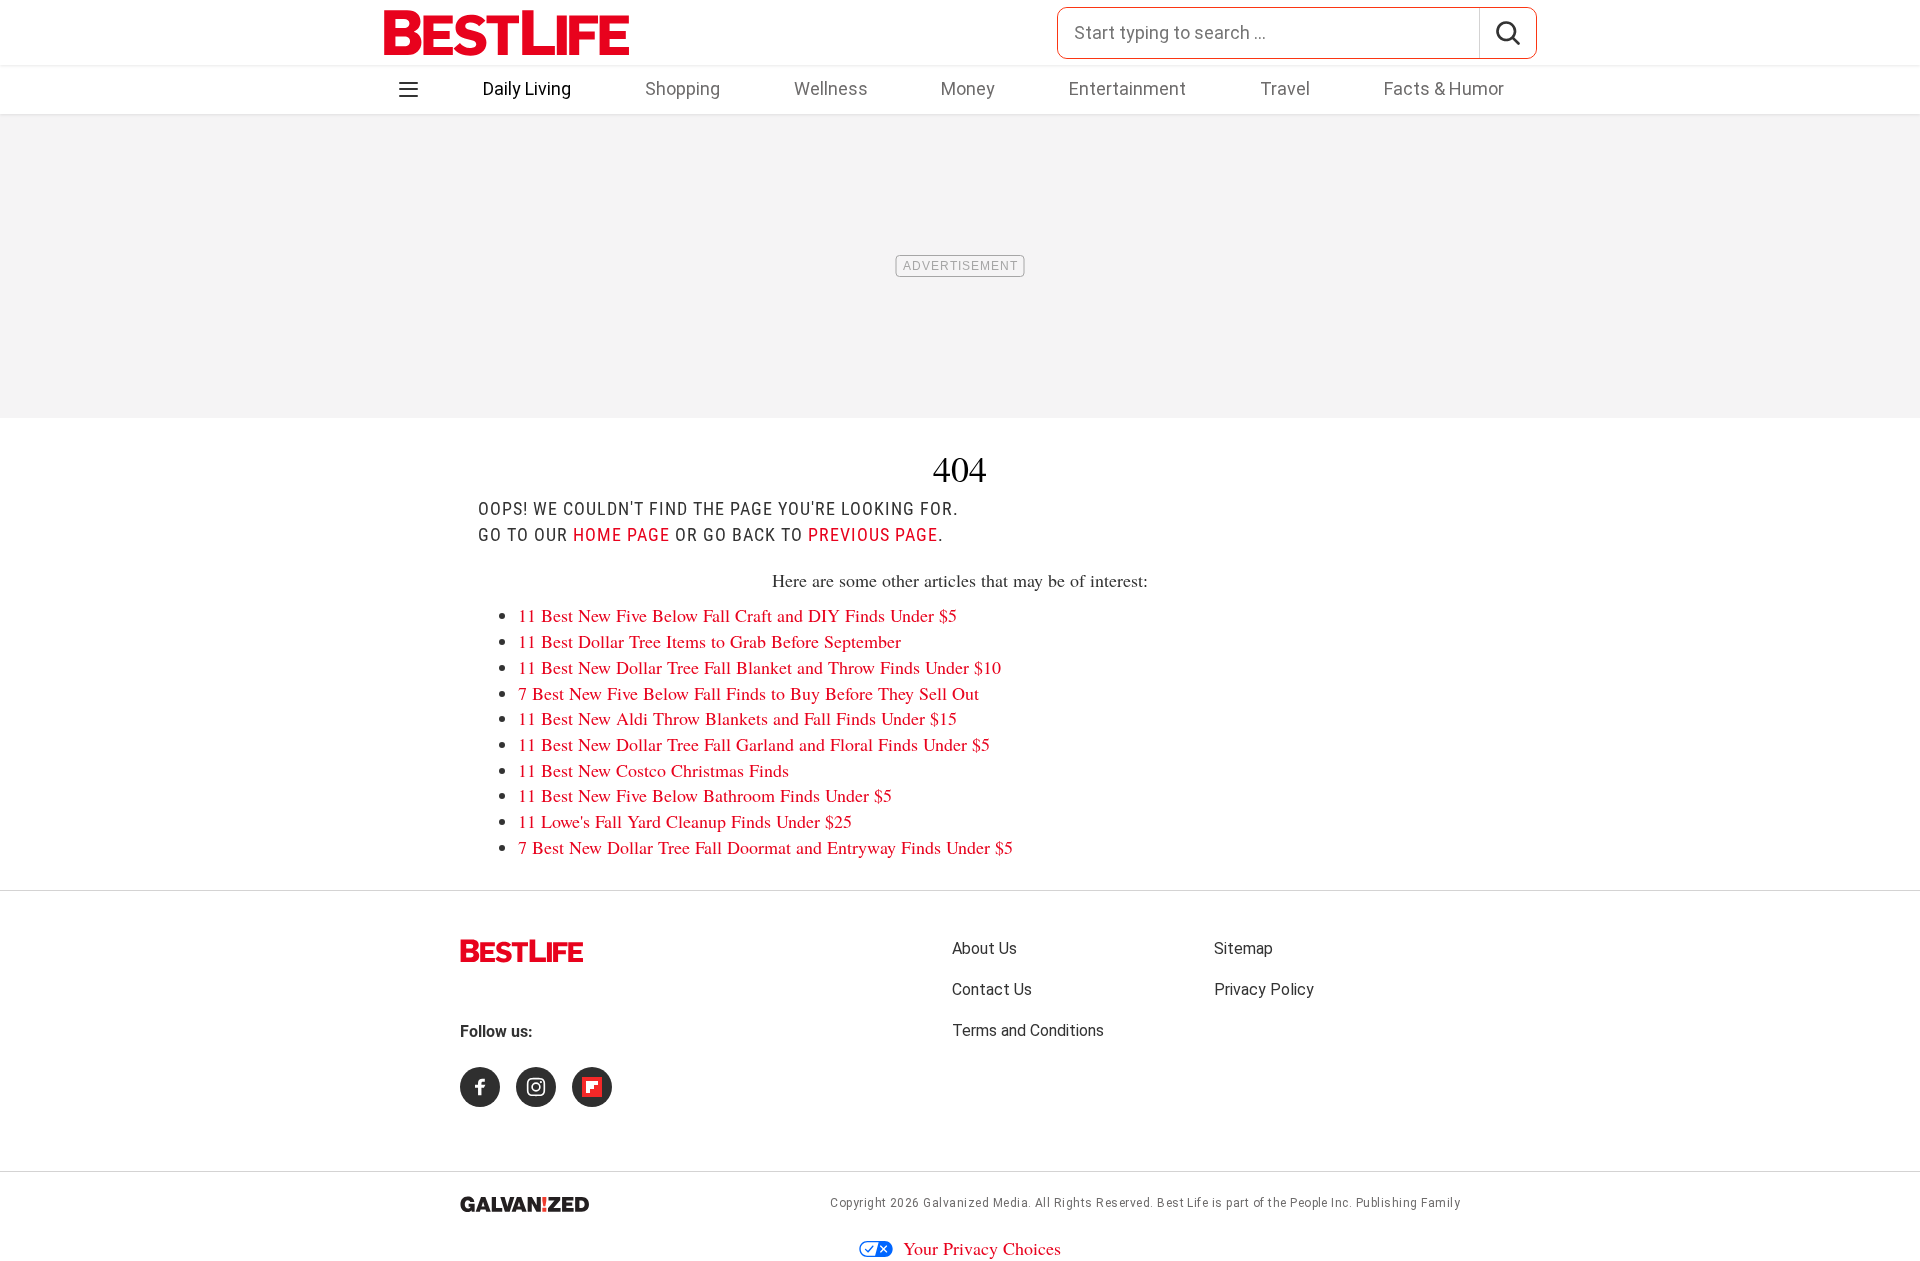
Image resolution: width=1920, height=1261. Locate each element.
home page (621, 534)
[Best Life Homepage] (506, 33)
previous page (873, 534)
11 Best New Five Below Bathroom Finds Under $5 (705, 795)
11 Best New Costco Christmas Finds (653, 770)
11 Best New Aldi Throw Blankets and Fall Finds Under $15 (737, 718)
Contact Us (992, 989)
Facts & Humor (1444, 88)
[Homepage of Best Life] (522, 951)
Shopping (682, 88)
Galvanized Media (975, 1203)
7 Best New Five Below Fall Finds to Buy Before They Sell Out (748, 693)
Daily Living (527, 88)
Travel (1285, 88)
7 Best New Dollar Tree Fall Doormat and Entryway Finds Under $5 (765, 847)
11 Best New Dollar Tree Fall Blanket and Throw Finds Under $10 (759, 667)
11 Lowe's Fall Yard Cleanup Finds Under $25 (685, 821)
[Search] (1507, 33)
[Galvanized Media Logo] (524, 1204)
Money (968, 88)
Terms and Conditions (1028, 1030)
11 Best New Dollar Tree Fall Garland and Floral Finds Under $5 (754, 744)
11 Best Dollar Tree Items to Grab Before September (709, 641)
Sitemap (1243, 948)
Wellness (831, 88)
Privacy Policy (1264, 989)
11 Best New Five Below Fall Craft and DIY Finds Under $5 (737, 615)
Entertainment (1127, 88)
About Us (984, 948)
